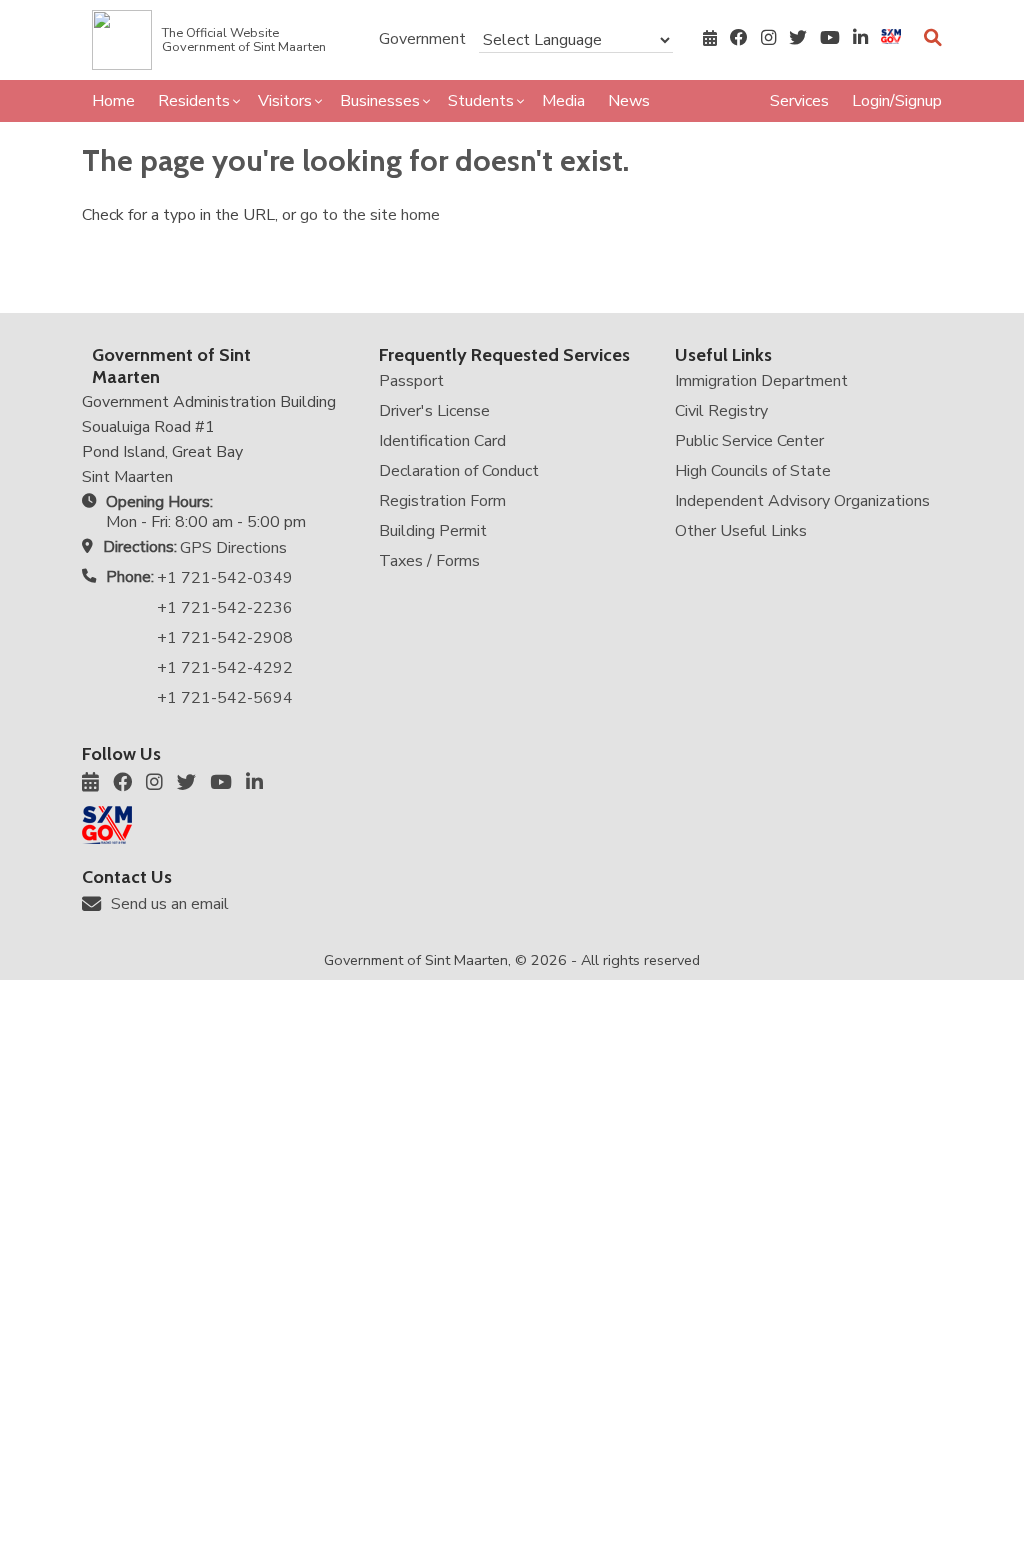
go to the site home (370, 215)
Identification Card (442, 441)
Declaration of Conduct (459, 471)
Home (113, 101)
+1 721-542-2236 (225, 608)
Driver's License (434, 411)
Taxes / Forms (429, 561)
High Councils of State (753, 471)
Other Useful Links (741, 531)
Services (799, 101)
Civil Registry (721, 411)
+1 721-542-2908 (225, 638)
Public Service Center (749, 441)
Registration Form (442, 501)
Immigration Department (761, 381)
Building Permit (433, 531)
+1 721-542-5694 (225, 698)
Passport (411, 381)
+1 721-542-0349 (225, 578)
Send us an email (170, 904)
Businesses (380, 101)
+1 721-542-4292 (225, 668)
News (629, 101)
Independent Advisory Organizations (802, 501)
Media (563, 101)
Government (422, 39)
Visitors (285, 101)
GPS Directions (233, 548)
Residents (194, 101)
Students (481, 101)
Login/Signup (897, 101)
